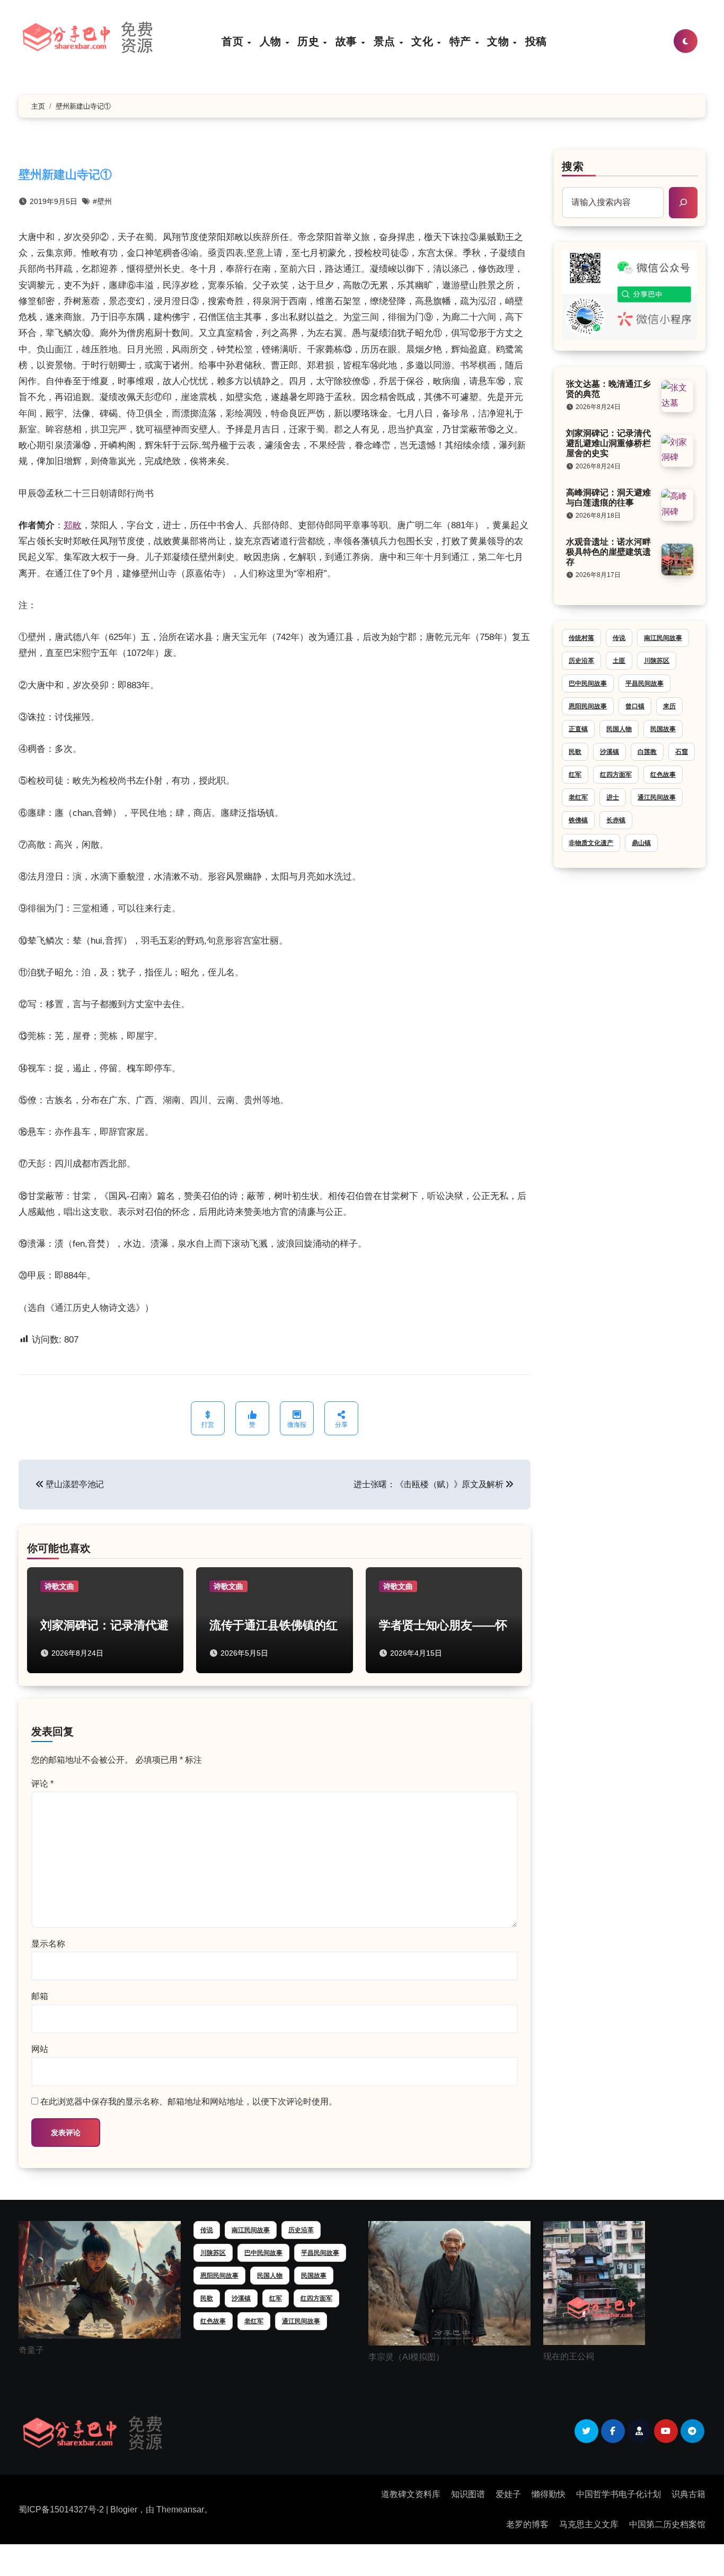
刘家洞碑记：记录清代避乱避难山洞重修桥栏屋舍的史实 (608, 443)
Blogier (124, 2510)
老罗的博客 (527, 2524)
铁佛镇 (578, 820)
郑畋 (73, 525)
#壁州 (102, 201)
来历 (669, 706)
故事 (348, 41)
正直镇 (578, 729)
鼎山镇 (641, 843)
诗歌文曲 (59, 1586)
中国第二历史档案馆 (667, 2524)
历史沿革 (581, 661)
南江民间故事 (663, 638)
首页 (234, 41)
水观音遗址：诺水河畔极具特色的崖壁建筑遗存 (608, 552)
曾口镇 (635, 706)
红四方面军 (616, 775)
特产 (462, 41)
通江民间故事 (657, 797)
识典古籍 (688, 2494)
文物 (500, 41)
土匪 (619, 661)
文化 (424, 41)
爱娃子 (508, 2494)
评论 (42, 1784)
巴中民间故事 (588, 683)
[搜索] (683, 202)
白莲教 (647, 752)
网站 (40, 2049)
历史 (310, 41)
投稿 (536, 41)
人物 (272, 41)
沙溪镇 (610, 752)
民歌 (575, 752)
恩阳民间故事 (588, 706)
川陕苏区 (657, 661)
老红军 (578, 797)
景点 (386, 41)
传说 (619, 638)
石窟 (682, 752)
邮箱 (40, 1996)
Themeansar (180, 2510)
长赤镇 (616, 820)
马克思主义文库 (589, 2524)
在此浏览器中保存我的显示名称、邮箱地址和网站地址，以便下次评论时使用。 (189, 2102)
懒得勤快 (549, 2494)
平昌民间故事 (644, 683)
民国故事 (663, 729)
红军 (575, 775)
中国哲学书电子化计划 (619, 2494)
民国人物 (619, 729)
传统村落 (581, 638)
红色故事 (663, 775)
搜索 (573, 166)
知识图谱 (468, 2494)
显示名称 (48, 1944)
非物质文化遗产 (591, 843)
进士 (613, 797)
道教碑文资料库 (411, 2494)
